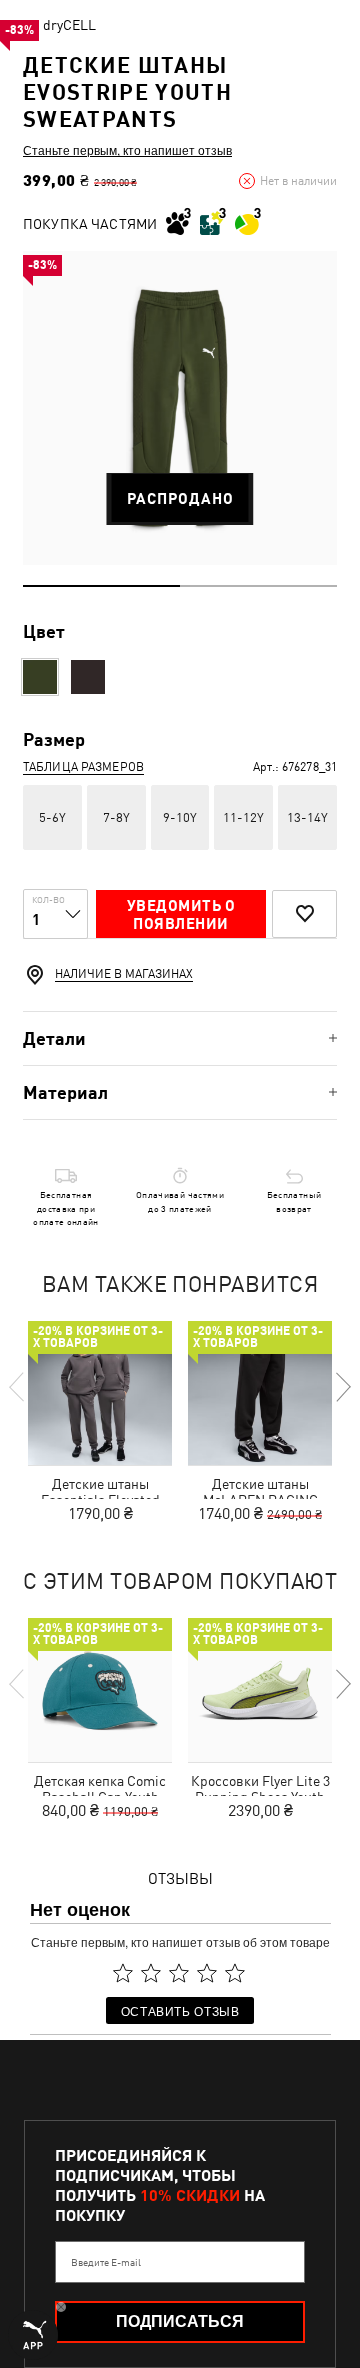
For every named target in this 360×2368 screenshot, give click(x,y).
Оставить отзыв (180, 2010)
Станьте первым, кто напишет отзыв (127, 150)
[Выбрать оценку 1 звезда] (123, 1973)
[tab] (180, 1038)
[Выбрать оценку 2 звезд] (151, 1973)
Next (342, 1387)
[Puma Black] (88, 677)
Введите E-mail (106, 2262)
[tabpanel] (180, 408)
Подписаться (180, 2321)
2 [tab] (258, 586)
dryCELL (69, 25)
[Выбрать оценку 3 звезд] (179, 1973)
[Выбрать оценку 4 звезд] (207, 1973)
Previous (18, 1387)
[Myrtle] (40, 677)
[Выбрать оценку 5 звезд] (235, 1973)
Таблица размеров (83, 767)
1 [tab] (101, 586)
